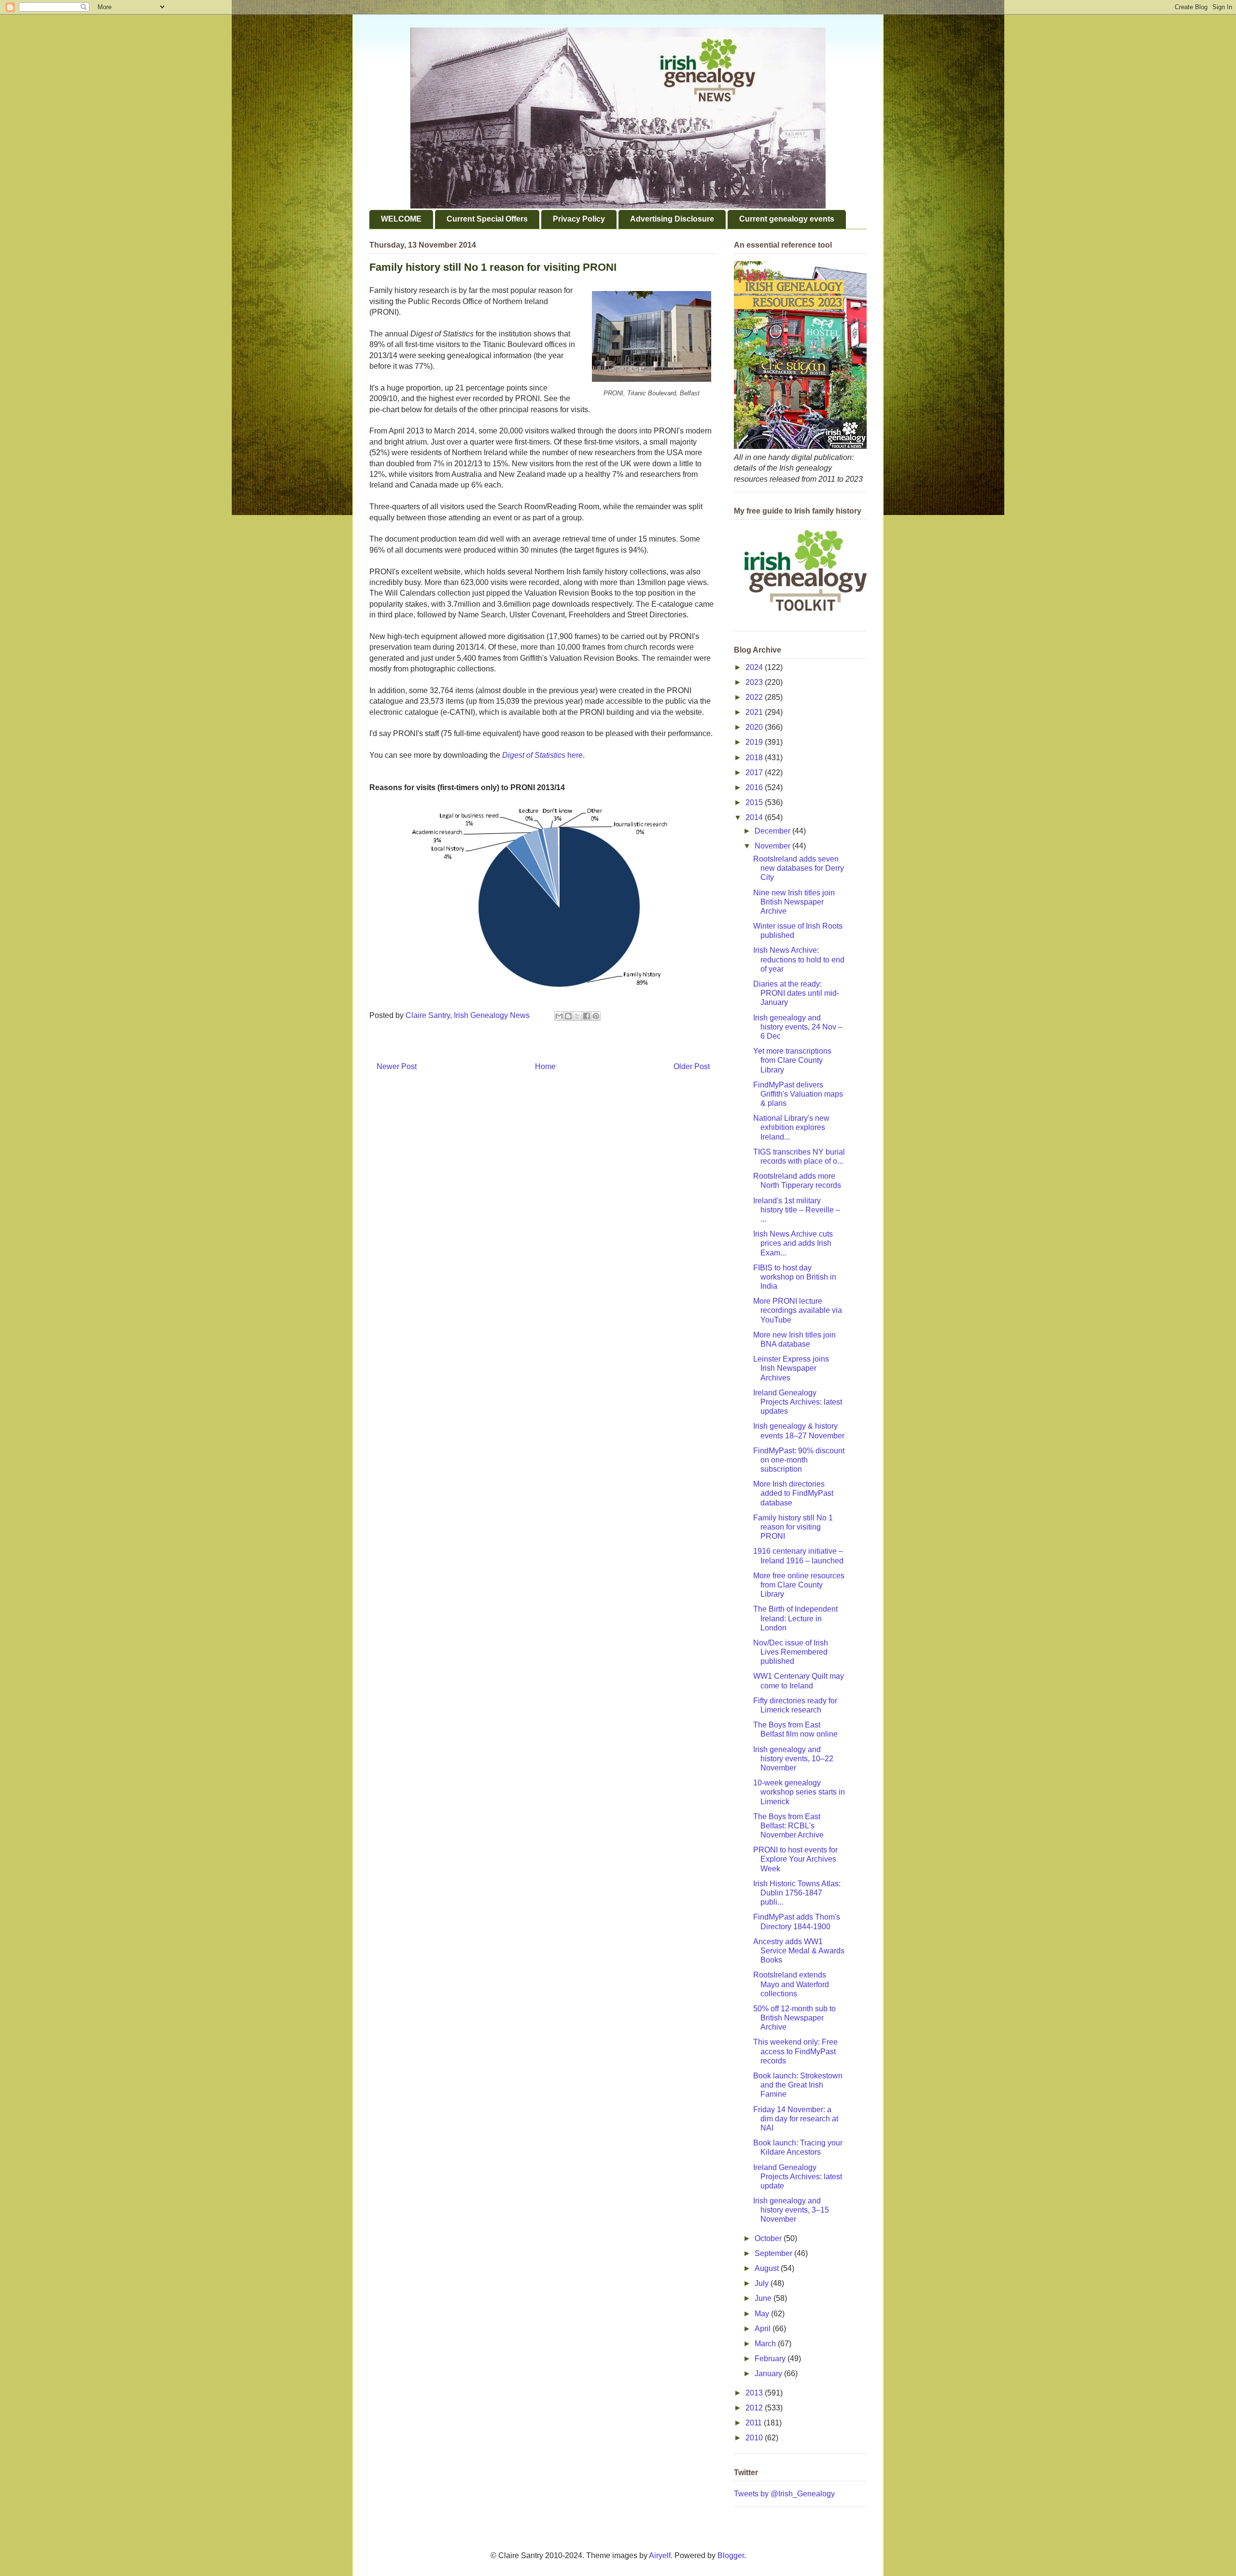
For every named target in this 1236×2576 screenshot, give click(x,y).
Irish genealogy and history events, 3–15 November (791, 2210)
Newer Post (397, 1066)
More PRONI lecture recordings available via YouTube (798, 1310)
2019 (755, 742)
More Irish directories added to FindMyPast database (793, 1493)
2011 (755, 2423)
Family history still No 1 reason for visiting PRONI (793, 1527)
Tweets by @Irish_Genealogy (784, 2494)
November (773, 846)
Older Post (692, 1066)
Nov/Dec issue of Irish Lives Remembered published (791, 1652)
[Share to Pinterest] (596, 1016)
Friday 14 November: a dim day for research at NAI (796, 2119)
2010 (755, 2438)
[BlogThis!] (568, 1016)
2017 (755, 773)
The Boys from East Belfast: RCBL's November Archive (788, 1826)
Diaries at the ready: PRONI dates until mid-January (796, 993)
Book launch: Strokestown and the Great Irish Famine (798, 2085)
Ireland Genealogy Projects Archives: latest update (798, 2177)
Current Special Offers (487, 219)
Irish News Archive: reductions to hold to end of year (799, 959)
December (773, 831)
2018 (755, 758)
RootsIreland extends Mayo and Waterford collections (791, 1984)
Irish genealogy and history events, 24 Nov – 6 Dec (798, 1027)
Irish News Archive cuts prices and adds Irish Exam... (793, 1243)
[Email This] (559, 1016)
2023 (755, 682)
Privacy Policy (579, 219)
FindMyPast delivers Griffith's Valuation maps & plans (798, 1094)
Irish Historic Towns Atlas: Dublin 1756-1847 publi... (797, 1893)
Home (545, 1066)
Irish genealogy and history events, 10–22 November (793, 1759)
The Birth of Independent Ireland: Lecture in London (795, 1618)
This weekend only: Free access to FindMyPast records (795, 2051)
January (769, 2374)
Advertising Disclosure (672, 219)
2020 (755, 727)
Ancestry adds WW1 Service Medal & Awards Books (799, 1951)
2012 (755, 2408)
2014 (755, 817)
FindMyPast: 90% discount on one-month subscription (799, 1460)
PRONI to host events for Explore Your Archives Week (795, 1859)
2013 (755, 2393)
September (774, 2253)
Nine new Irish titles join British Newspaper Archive (794, 902)
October (769, 2238)
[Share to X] (577, 1016)
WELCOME (401, 219)
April (764, 2329)
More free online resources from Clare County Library (799, 1585)
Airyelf (660, 2555)
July (763, 2283)
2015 (755, 802)
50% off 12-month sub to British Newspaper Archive (794, 2018)
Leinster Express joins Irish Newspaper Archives (791, 1368)
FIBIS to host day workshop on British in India (795, 1277)
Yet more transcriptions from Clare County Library (792, 1060)
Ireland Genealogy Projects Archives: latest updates (798, 1402)
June (764, 2298)
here (542, 755)
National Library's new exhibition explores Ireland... (791, 1127)
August (768, 2268)
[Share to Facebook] (587, 1016)
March (766, 2344)
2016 (755, 787)
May (763, 2314)
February (771, 2359)
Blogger (731, 2555)
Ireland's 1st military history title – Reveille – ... (797, 1210)
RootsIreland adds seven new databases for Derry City (799, 868)
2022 (755, 697)
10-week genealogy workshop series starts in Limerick (799, 1792)
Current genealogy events (787, 219)
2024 (755, 667)
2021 (755, 712)
